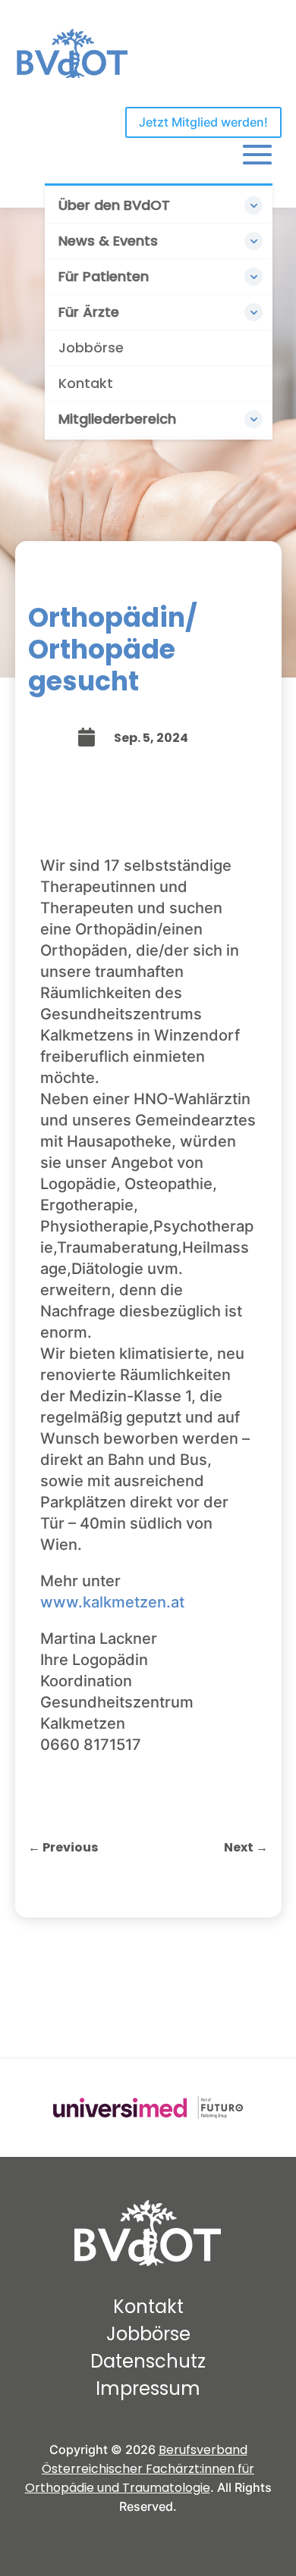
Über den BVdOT (114, 205)
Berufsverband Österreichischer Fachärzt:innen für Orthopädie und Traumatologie (140, 2469)
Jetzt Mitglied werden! (203, 122)
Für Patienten (104, 276)
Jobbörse (91, 347)
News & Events (108, 241)
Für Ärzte (89, 312)
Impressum (148, 2388)
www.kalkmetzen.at (112, 1602)
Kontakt (86, 383)
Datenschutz (148, 2361)
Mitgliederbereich (117, 419)
